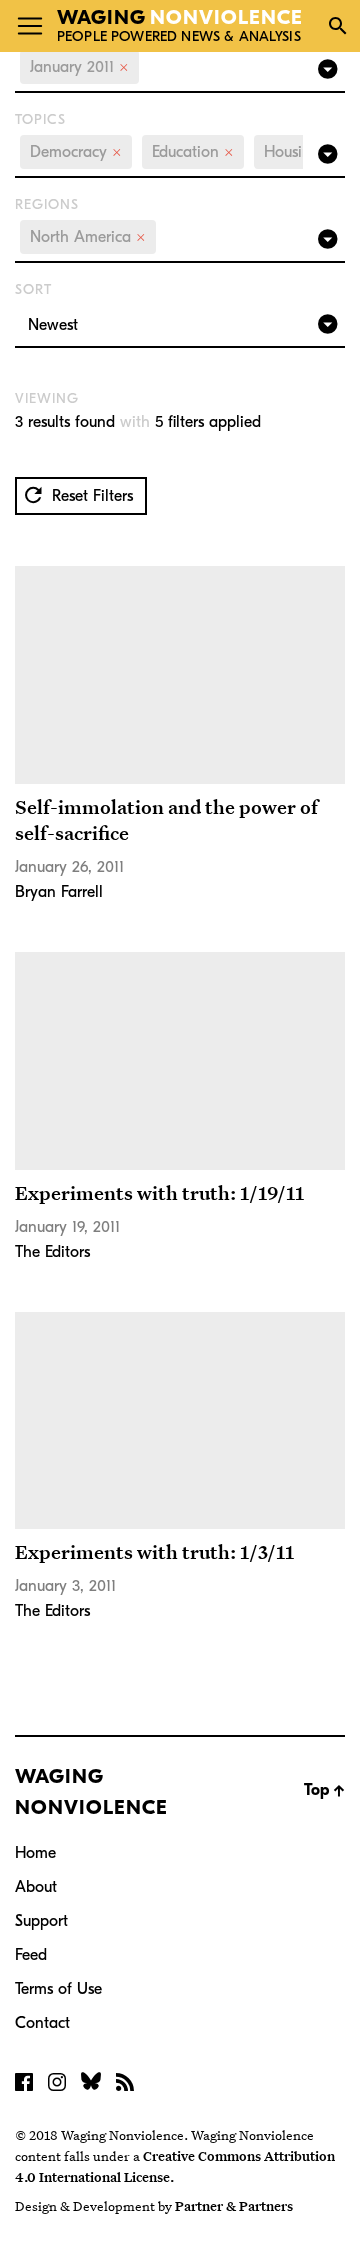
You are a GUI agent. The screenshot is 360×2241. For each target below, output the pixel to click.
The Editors (52, 1252)
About (36, 1887)
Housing (299, 152)
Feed (31, 1955)
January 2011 (79, 67)
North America (88, 237)
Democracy (76, 152)
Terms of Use (58, 1989)
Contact (42, 2023)
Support (41, 1921)
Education (193, 152)
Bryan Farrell (59, 892)
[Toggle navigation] (30, 26)
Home (35, 1853)
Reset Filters (90, 496)
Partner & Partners (234, 2206)
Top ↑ (324, 1790)
